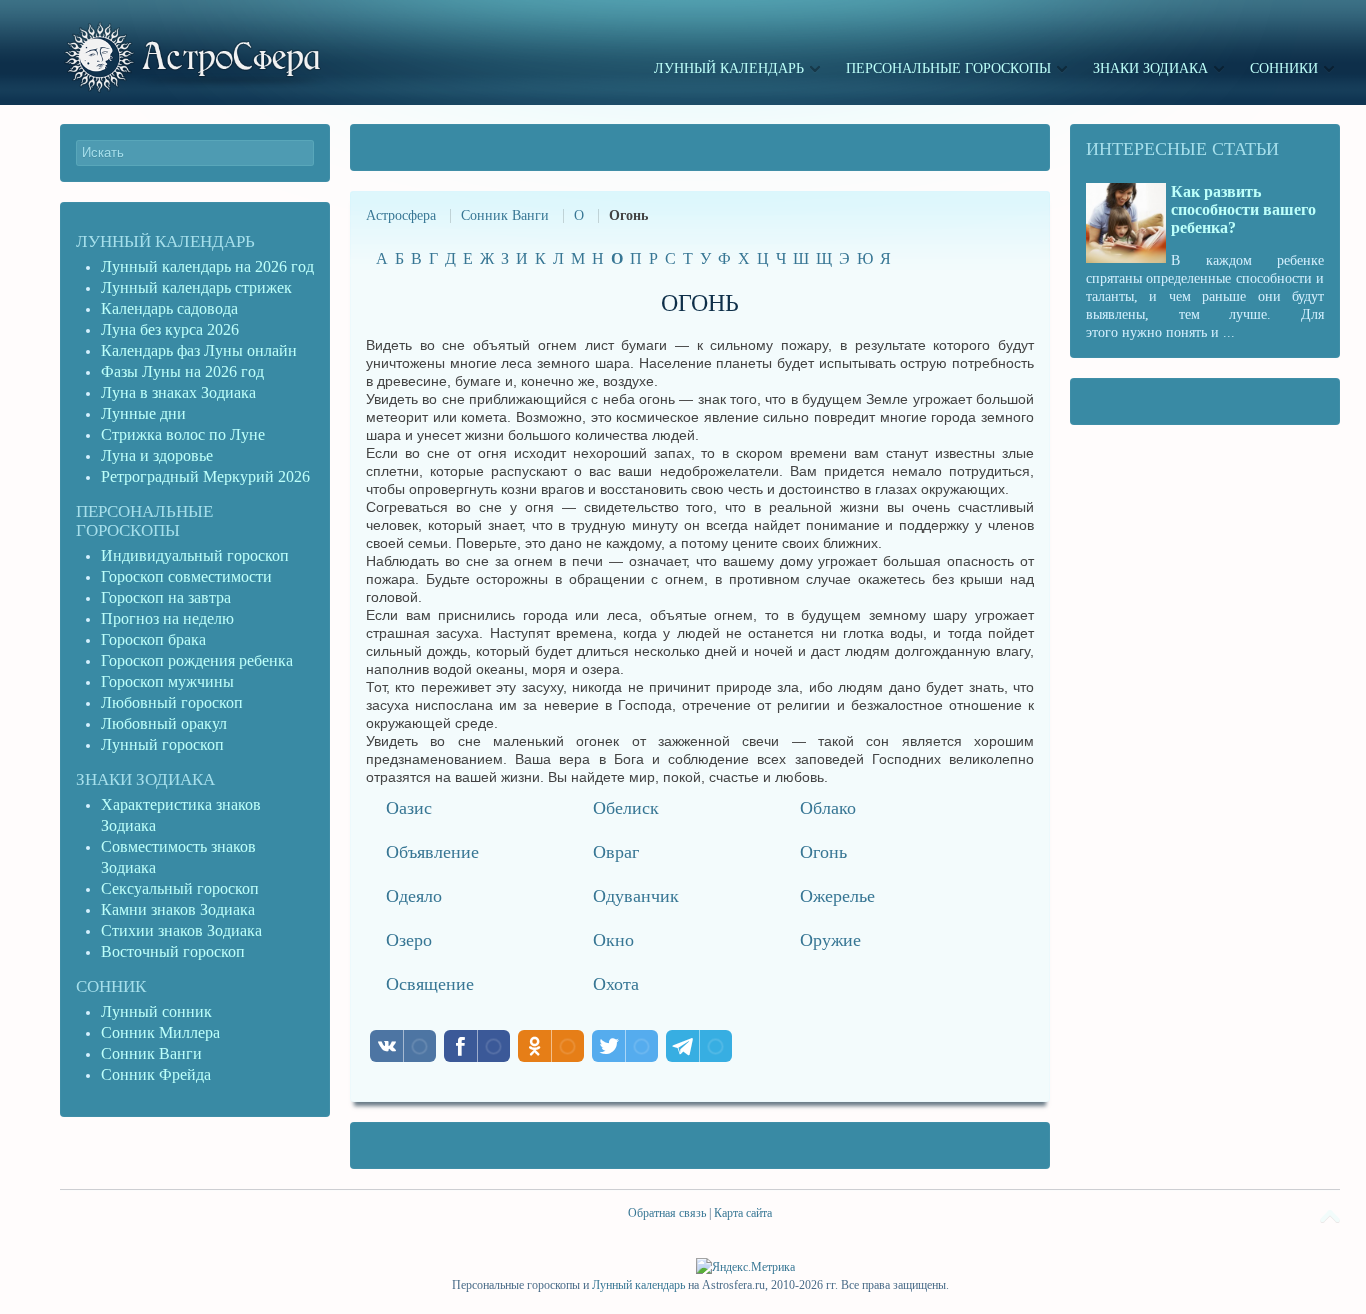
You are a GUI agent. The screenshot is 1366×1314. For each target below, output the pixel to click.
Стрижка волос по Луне (183, 434)
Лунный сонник (156, 1011)
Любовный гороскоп (172, 702)
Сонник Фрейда (156, 1074)
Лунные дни (143, 413)
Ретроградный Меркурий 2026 (207, 476)
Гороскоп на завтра (166, 597)
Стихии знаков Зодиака (181, 930)
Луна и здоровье (157, 455)
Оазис (409, 808)
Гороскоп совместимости (186, 576)
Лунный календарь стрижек (196, 287)
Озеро (409, 940)
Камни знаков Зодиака (178, 909)
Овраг (616, 852)
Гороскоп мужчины (167, 681)
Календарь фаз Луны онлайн (199, 350)
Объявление (432, 852)
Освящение (430, 984)
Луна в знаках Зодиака (178, 392)
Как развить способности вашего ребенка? (1243, 209)
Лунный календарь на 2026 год (207, 266)
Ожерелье (837, 896)
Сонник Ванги (505, 215)
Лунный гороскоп (162, 744)
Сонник (111, 986)
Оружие (830, 940)
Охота (616, 984)
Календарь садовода (169, 308)
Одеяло (414, 896)
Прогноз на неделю (167, 618)
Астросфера (401, 215)
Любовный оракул (164, 723)
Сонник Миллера (160, 1032)
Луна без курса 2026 (170, 329)
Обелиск (626, 808)
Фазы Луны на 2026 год (182, 371)
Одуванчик (636, 896)
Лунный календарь (165, 241)
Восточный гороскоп (173, 951)
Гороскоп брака (153, 639)
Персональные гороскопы (144, 521)
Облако (828, 808)
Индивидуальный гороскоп (195, 555)
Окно (613, 940)
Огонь (823, 852)
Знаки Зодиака (145, 779)
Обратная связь (667, 1213)
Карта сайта (743, 1213)
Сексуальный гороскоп (180, 888)
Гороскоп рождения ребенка (197, 660)
